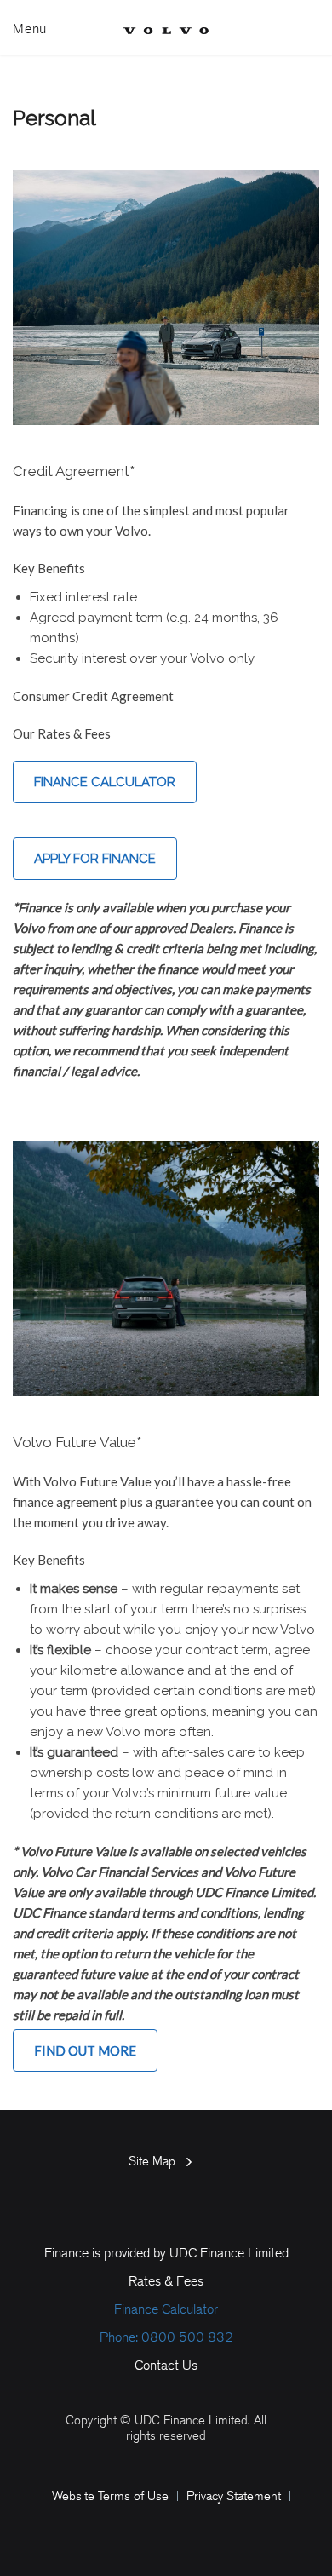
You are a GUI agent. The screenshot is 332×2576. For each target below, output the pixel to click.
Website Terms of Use (110, 2496)
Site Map (152, 2161)
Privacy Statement (234, 2496)
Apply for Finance (95, 859)
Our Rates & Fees (62, 733)
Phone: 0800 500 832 (166, 2337)
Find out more (85, 2050)
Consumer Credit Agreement (93, 696)
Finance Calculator (105, 782)
